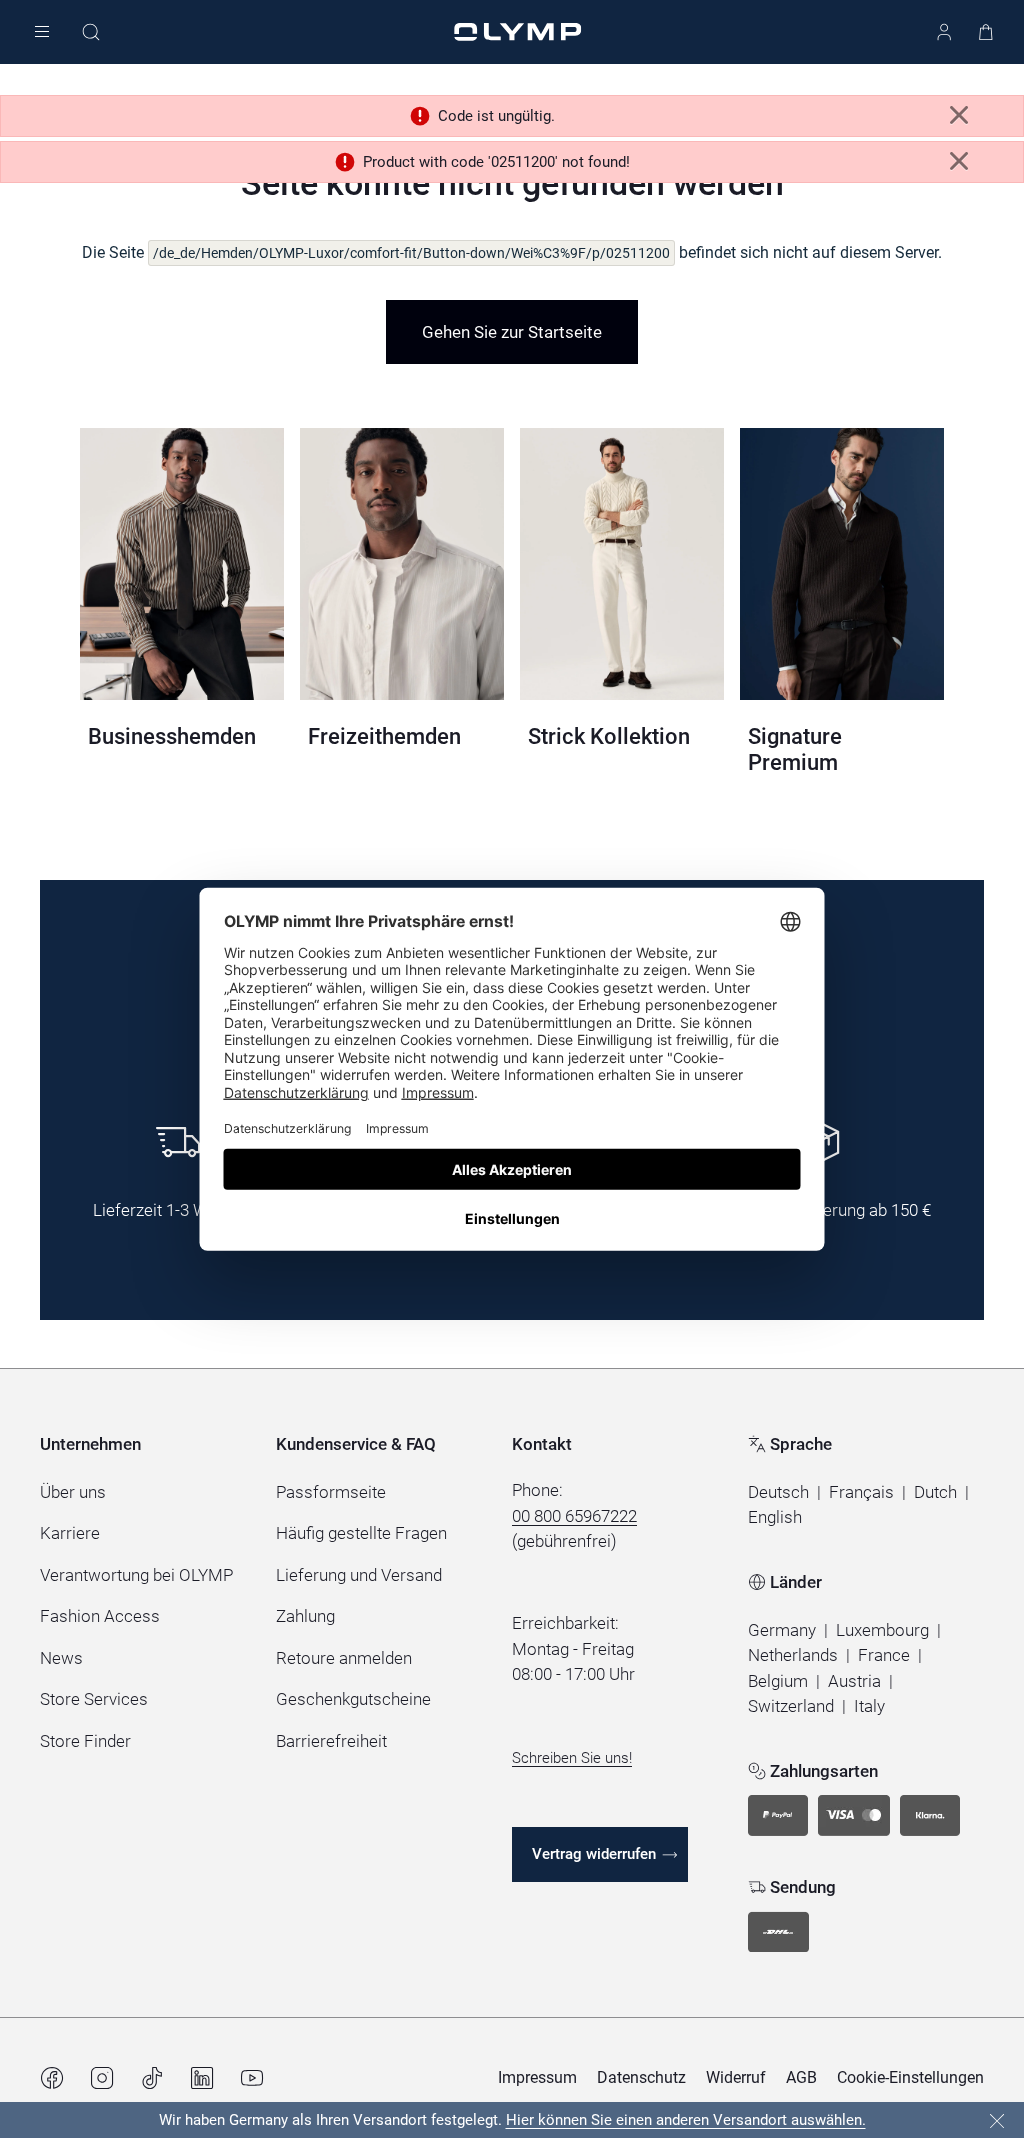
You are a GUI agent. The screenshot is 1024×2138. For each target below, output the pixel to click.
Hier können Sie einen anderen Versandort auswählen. (686, 2120)
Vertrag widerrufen (594, 1854)
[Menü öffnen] (42, 32)
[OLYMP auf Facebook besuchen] (52, 2078)
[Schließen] (997, 2121)
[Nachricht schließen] (959, 115)
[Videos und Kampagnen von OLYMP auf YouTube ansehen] (252, 2078)
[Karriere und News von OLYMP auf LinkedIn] (202, 2078)
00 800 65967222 (574, 1516)
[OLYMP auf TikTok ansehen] (152, 2078)
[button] (778, 1493)
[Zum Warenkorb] (986, 32)
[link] (512, 332)
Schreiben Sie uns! (572, 1758)
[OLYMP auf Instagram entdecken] (102, 2078)
